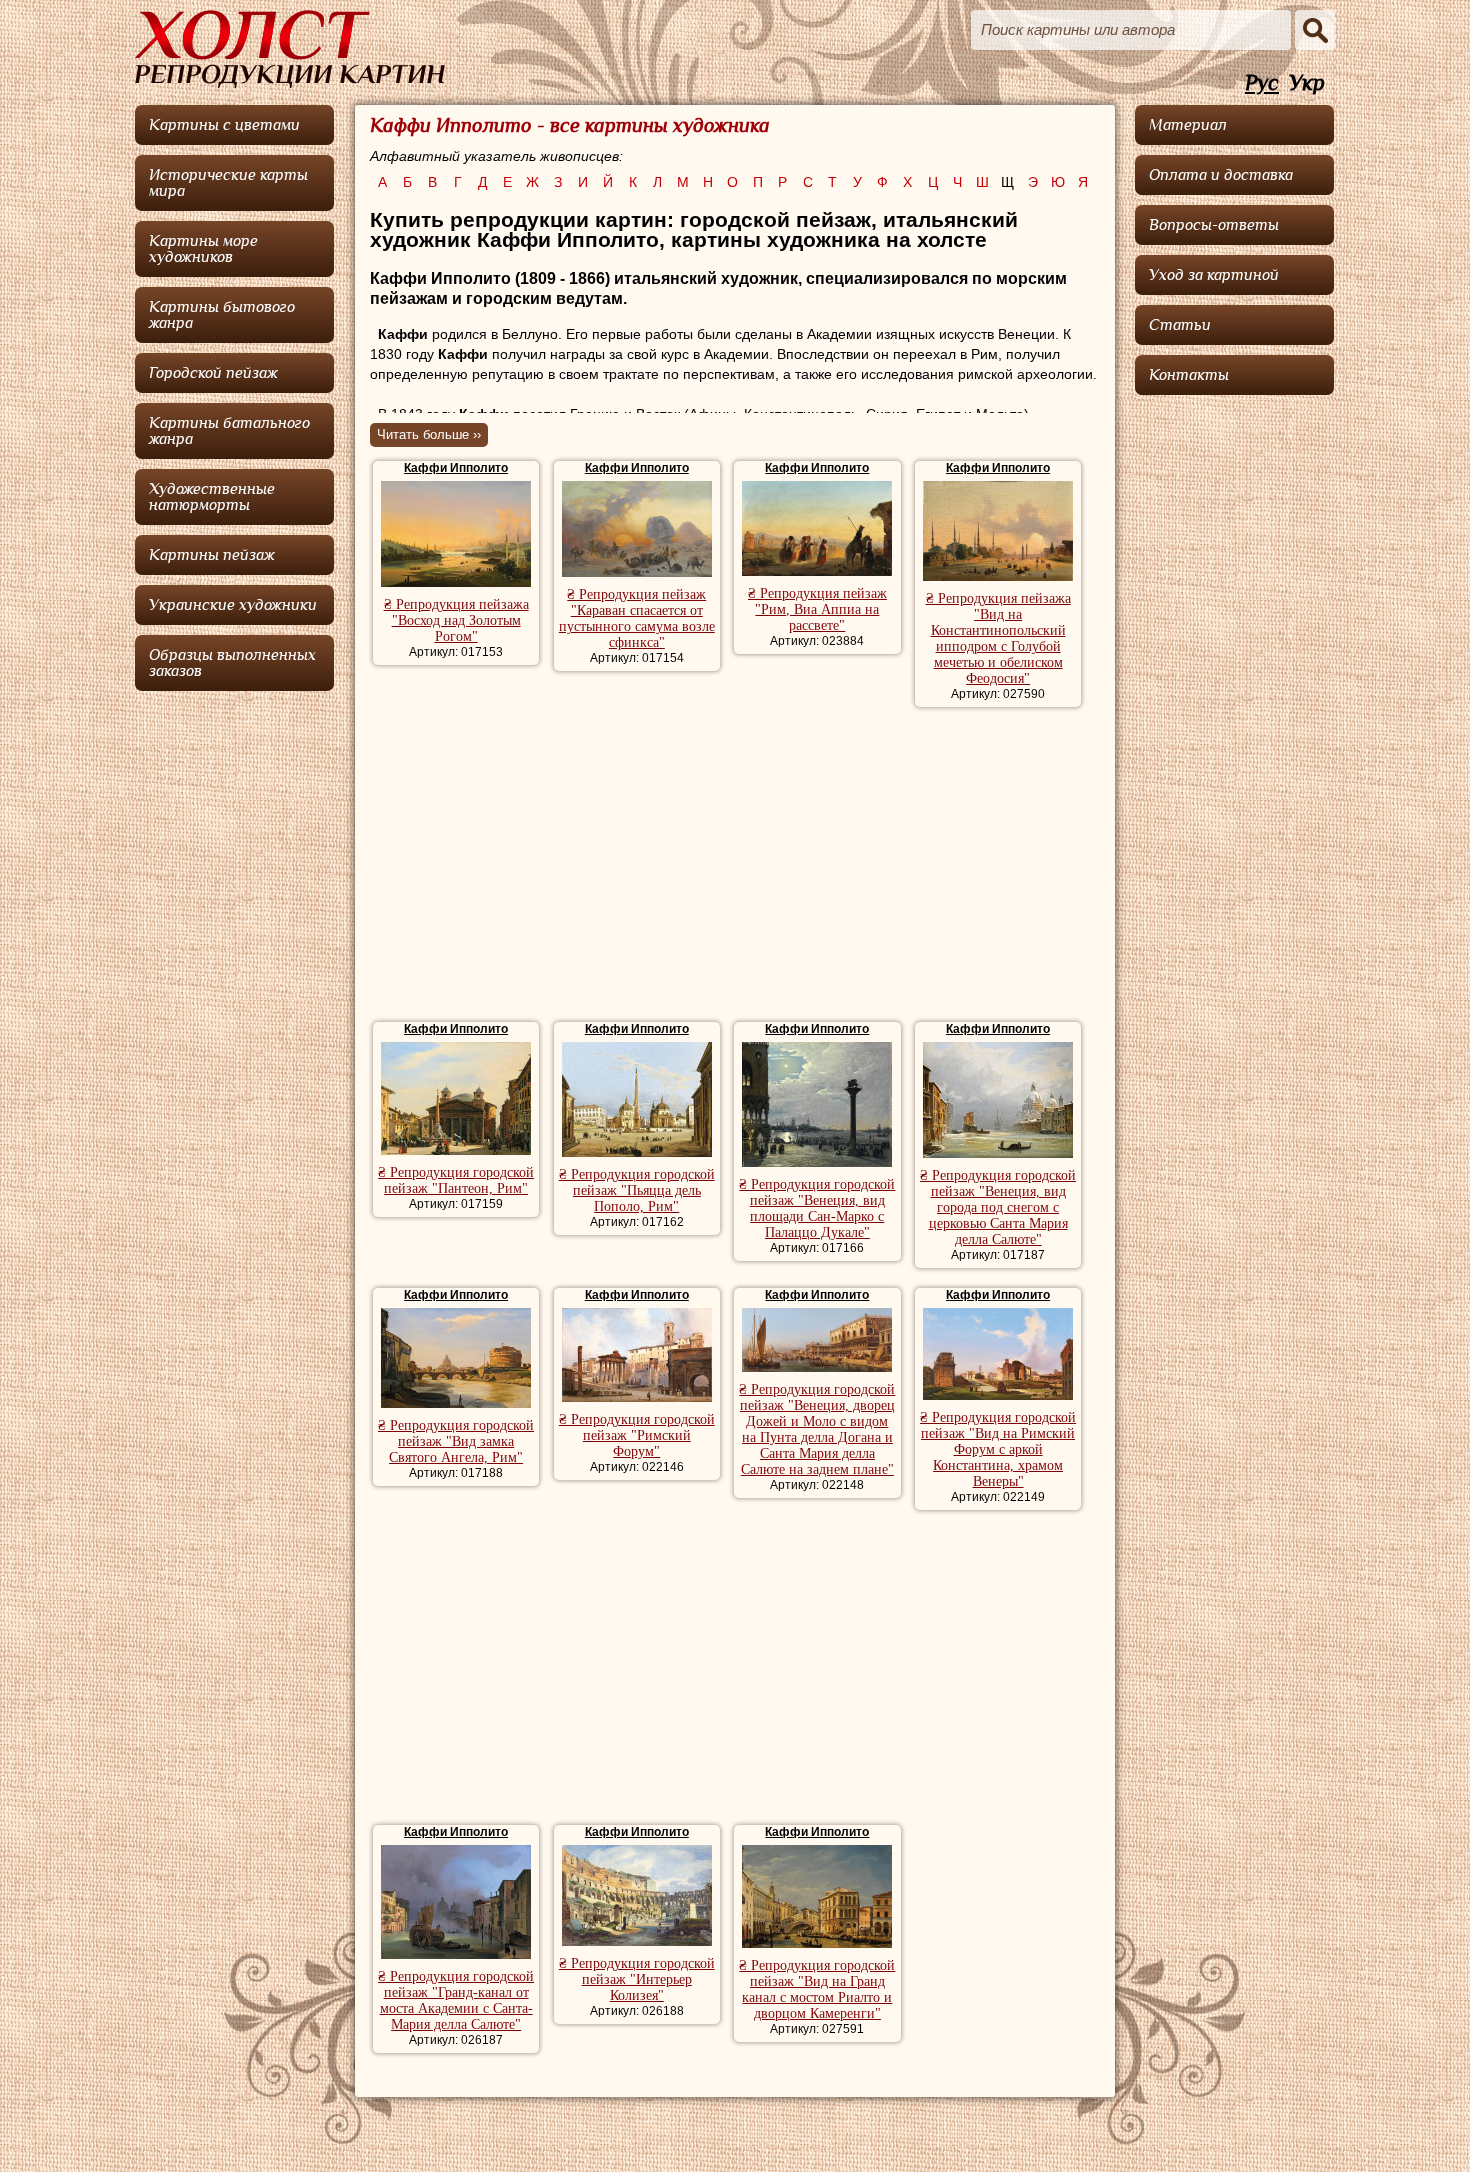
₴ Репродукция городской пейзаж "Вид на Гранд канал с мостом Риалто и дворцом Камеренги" (817, 1989)
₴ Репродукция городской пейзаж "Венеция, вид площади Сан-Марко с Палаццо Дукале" (817, 1208)
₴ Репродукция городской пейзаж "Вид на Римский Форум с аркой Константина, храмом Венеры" (998, 1449)
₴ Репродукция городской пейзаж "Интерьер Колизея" (637, 1979)
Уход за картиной (1214, 275)
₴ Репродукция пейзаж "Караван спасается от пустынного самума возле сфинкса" (637, 618)
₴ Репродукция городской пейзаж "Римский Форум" (637, 1435)
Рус (1262, 83)
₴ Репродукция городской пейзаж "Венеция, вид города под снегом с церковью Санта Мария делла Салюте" (998, 1207)
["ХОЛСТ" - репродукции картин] (290, 49)
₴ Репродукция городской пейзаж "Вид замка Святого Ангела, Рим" (456, 1441)
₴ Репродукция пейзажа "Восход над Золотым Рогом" (456, 620)
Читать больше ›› (429, 434)
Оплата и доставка (1221, 175)
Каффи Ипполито (456, 468)
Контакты (1189, 375)
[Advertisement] (734, 867)
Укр (1307, 83)
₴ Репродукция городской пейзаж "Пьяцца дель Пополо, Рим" (637, 1190)
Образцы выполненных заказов (232, 663)
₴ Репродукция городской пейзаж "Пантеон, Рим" (456, 1180)
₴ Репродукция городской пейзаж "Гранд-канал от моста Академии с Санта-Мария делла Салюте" (456, 2000)
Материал (1188, 125)
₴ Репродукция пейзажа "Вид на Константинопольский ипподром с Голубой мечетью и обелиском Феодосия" (998, 638)
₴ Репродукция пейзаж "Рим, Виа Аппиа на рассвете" (817, 609)
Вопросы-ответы (1214, 225)
